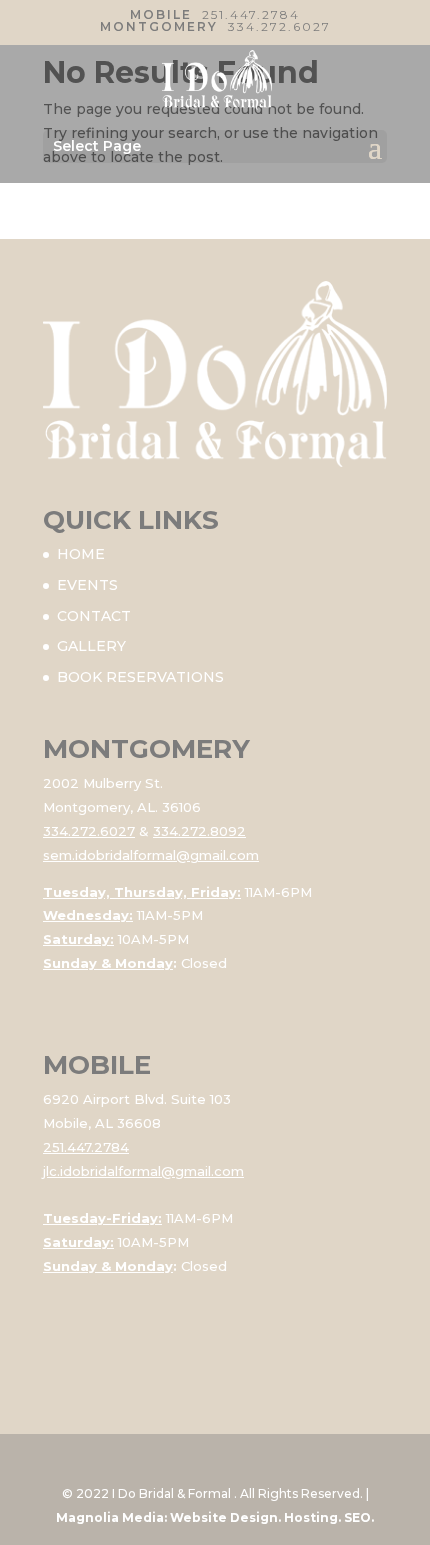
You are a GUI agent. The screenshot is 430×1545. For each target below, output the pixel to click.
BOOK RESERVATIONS (140, 677)
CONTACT (94, 616)
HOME (81, 554)
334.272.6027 (279, 26)
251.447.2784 (251, 14)
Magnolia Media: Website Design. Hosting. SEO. (215, 1517)
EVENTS (87, 585)
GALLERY (91, 646)
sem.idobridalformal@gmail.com (151, 855)
